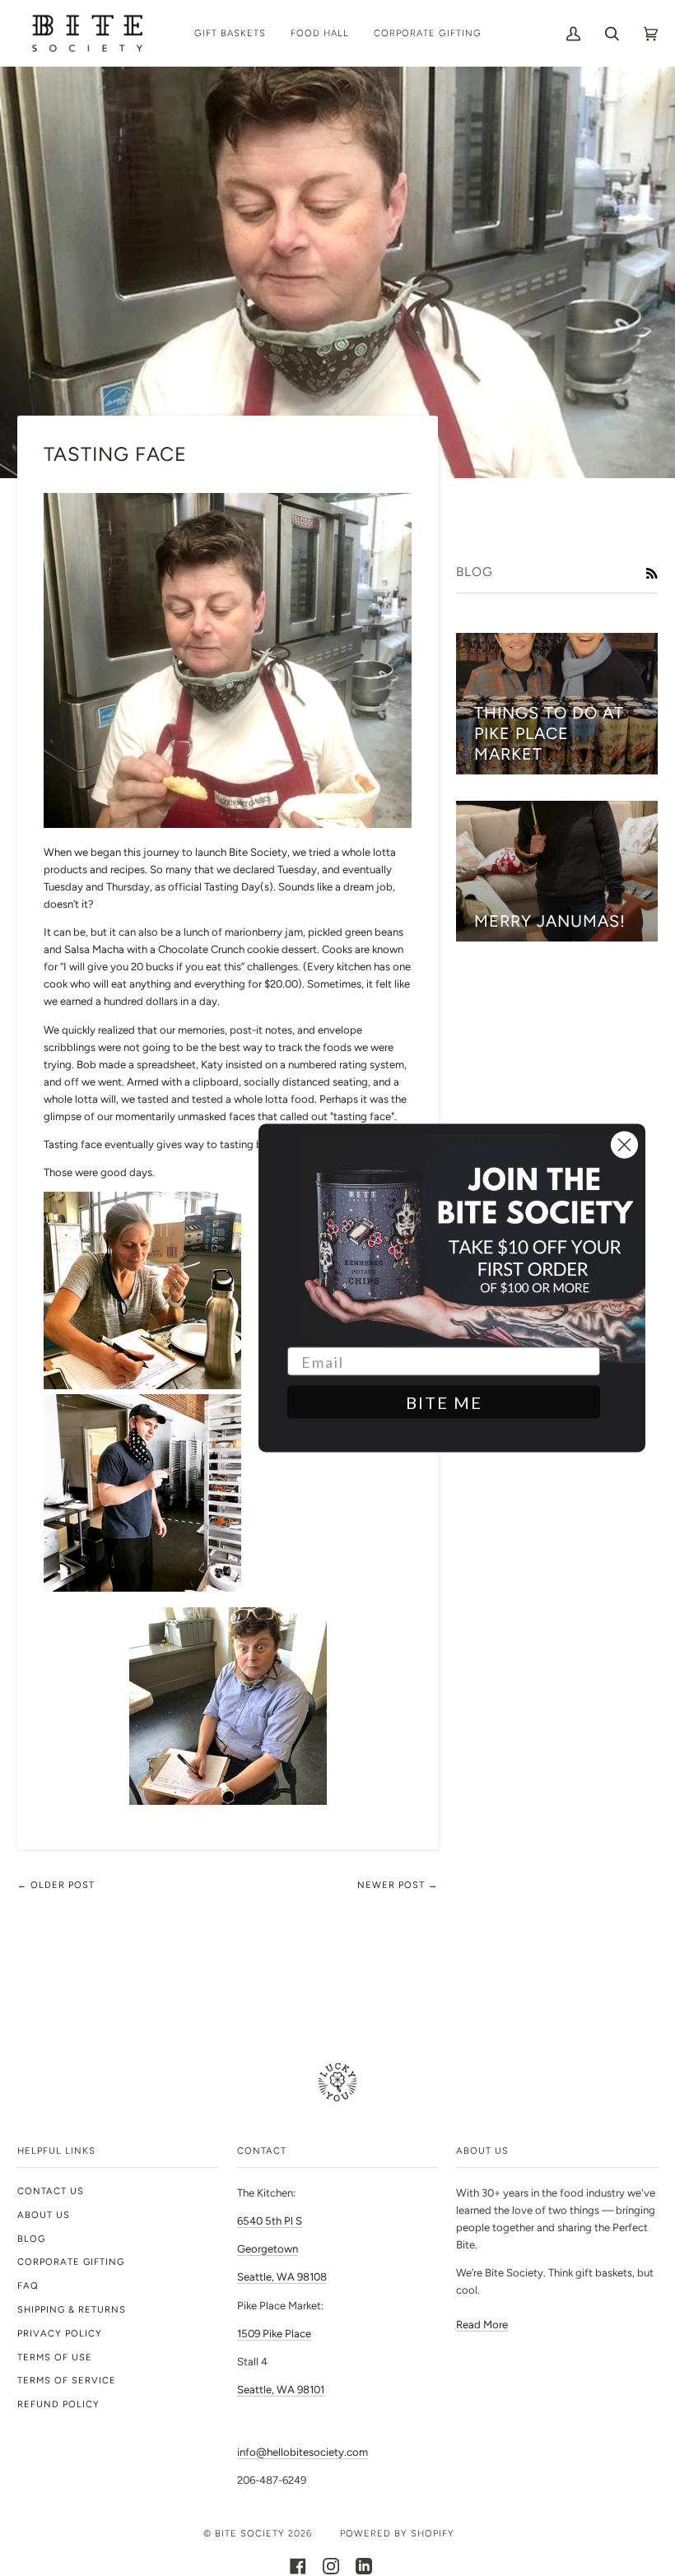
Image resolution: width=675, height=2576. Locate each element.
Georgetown (268, 2249)
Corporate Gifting (71, 2262)
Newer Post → (398, 1885)
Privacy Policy (60, 2333)
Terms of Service (67, 2380)
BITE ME (444, 1402)
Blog (31, 2239)
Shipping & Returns (72, 2309)
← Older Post (56, 1885)
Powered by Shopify (397, 2533)
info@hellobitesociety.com (303, 2452)
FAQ (28, 2285)
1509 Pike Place (274, 2334)
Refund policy (58, 2404)
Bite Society (250, 2533)
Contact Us (51, 2191)
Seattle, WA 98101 (281, 2390)
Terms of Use (55, 2357)
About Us (44, 2215)
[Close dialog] (624, 1145)
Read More (482, 2325)
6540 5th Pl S (270, 2221)
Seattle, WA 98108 (282, 2277)
